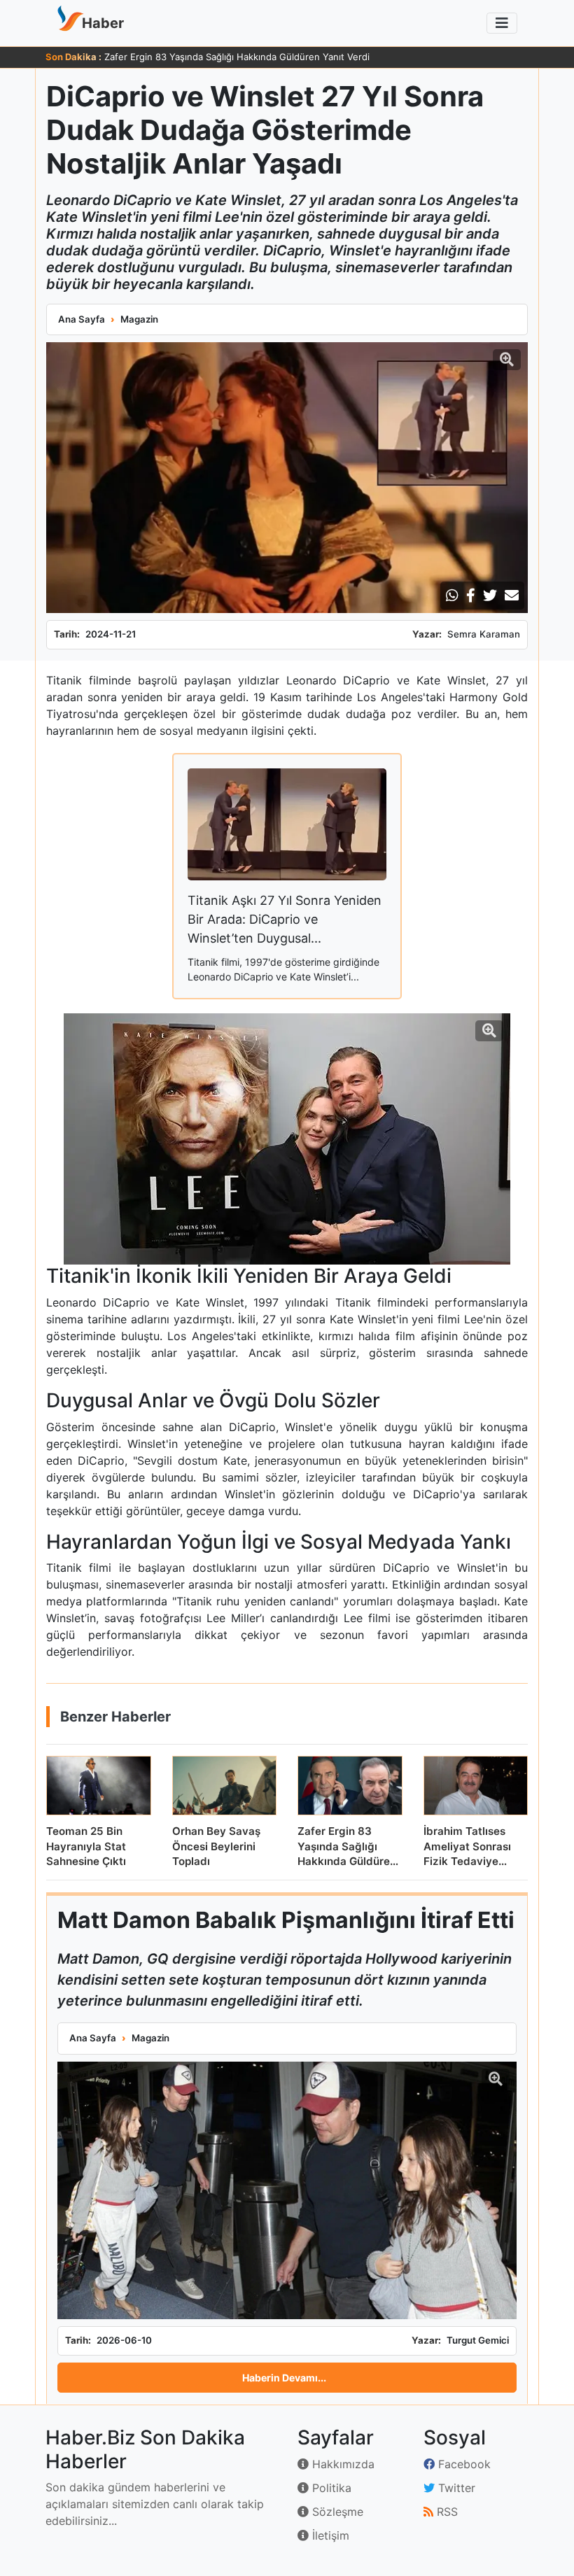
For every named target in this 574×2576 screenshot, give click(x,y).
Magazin (139, 319)
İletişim (329, 2535)
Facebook (463, 2464)
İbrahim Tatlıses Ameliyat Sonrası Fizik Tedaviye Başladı (224, 57)
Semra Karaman (484, 634)
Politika (330, 2488)
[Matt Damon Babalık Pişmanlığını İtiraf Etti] (287, 2191)
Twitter (455, 2488)
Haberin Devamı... (284, 2378)
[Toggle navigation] (502, 23)
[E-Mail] (512, 596)
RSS (446, 2512)
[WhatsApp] (452, 596)
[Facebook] (471, 596)
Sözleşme (336, 2512)
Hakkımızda (342, 2464)
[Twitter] (490, 596)
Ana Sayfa (82, 319)
